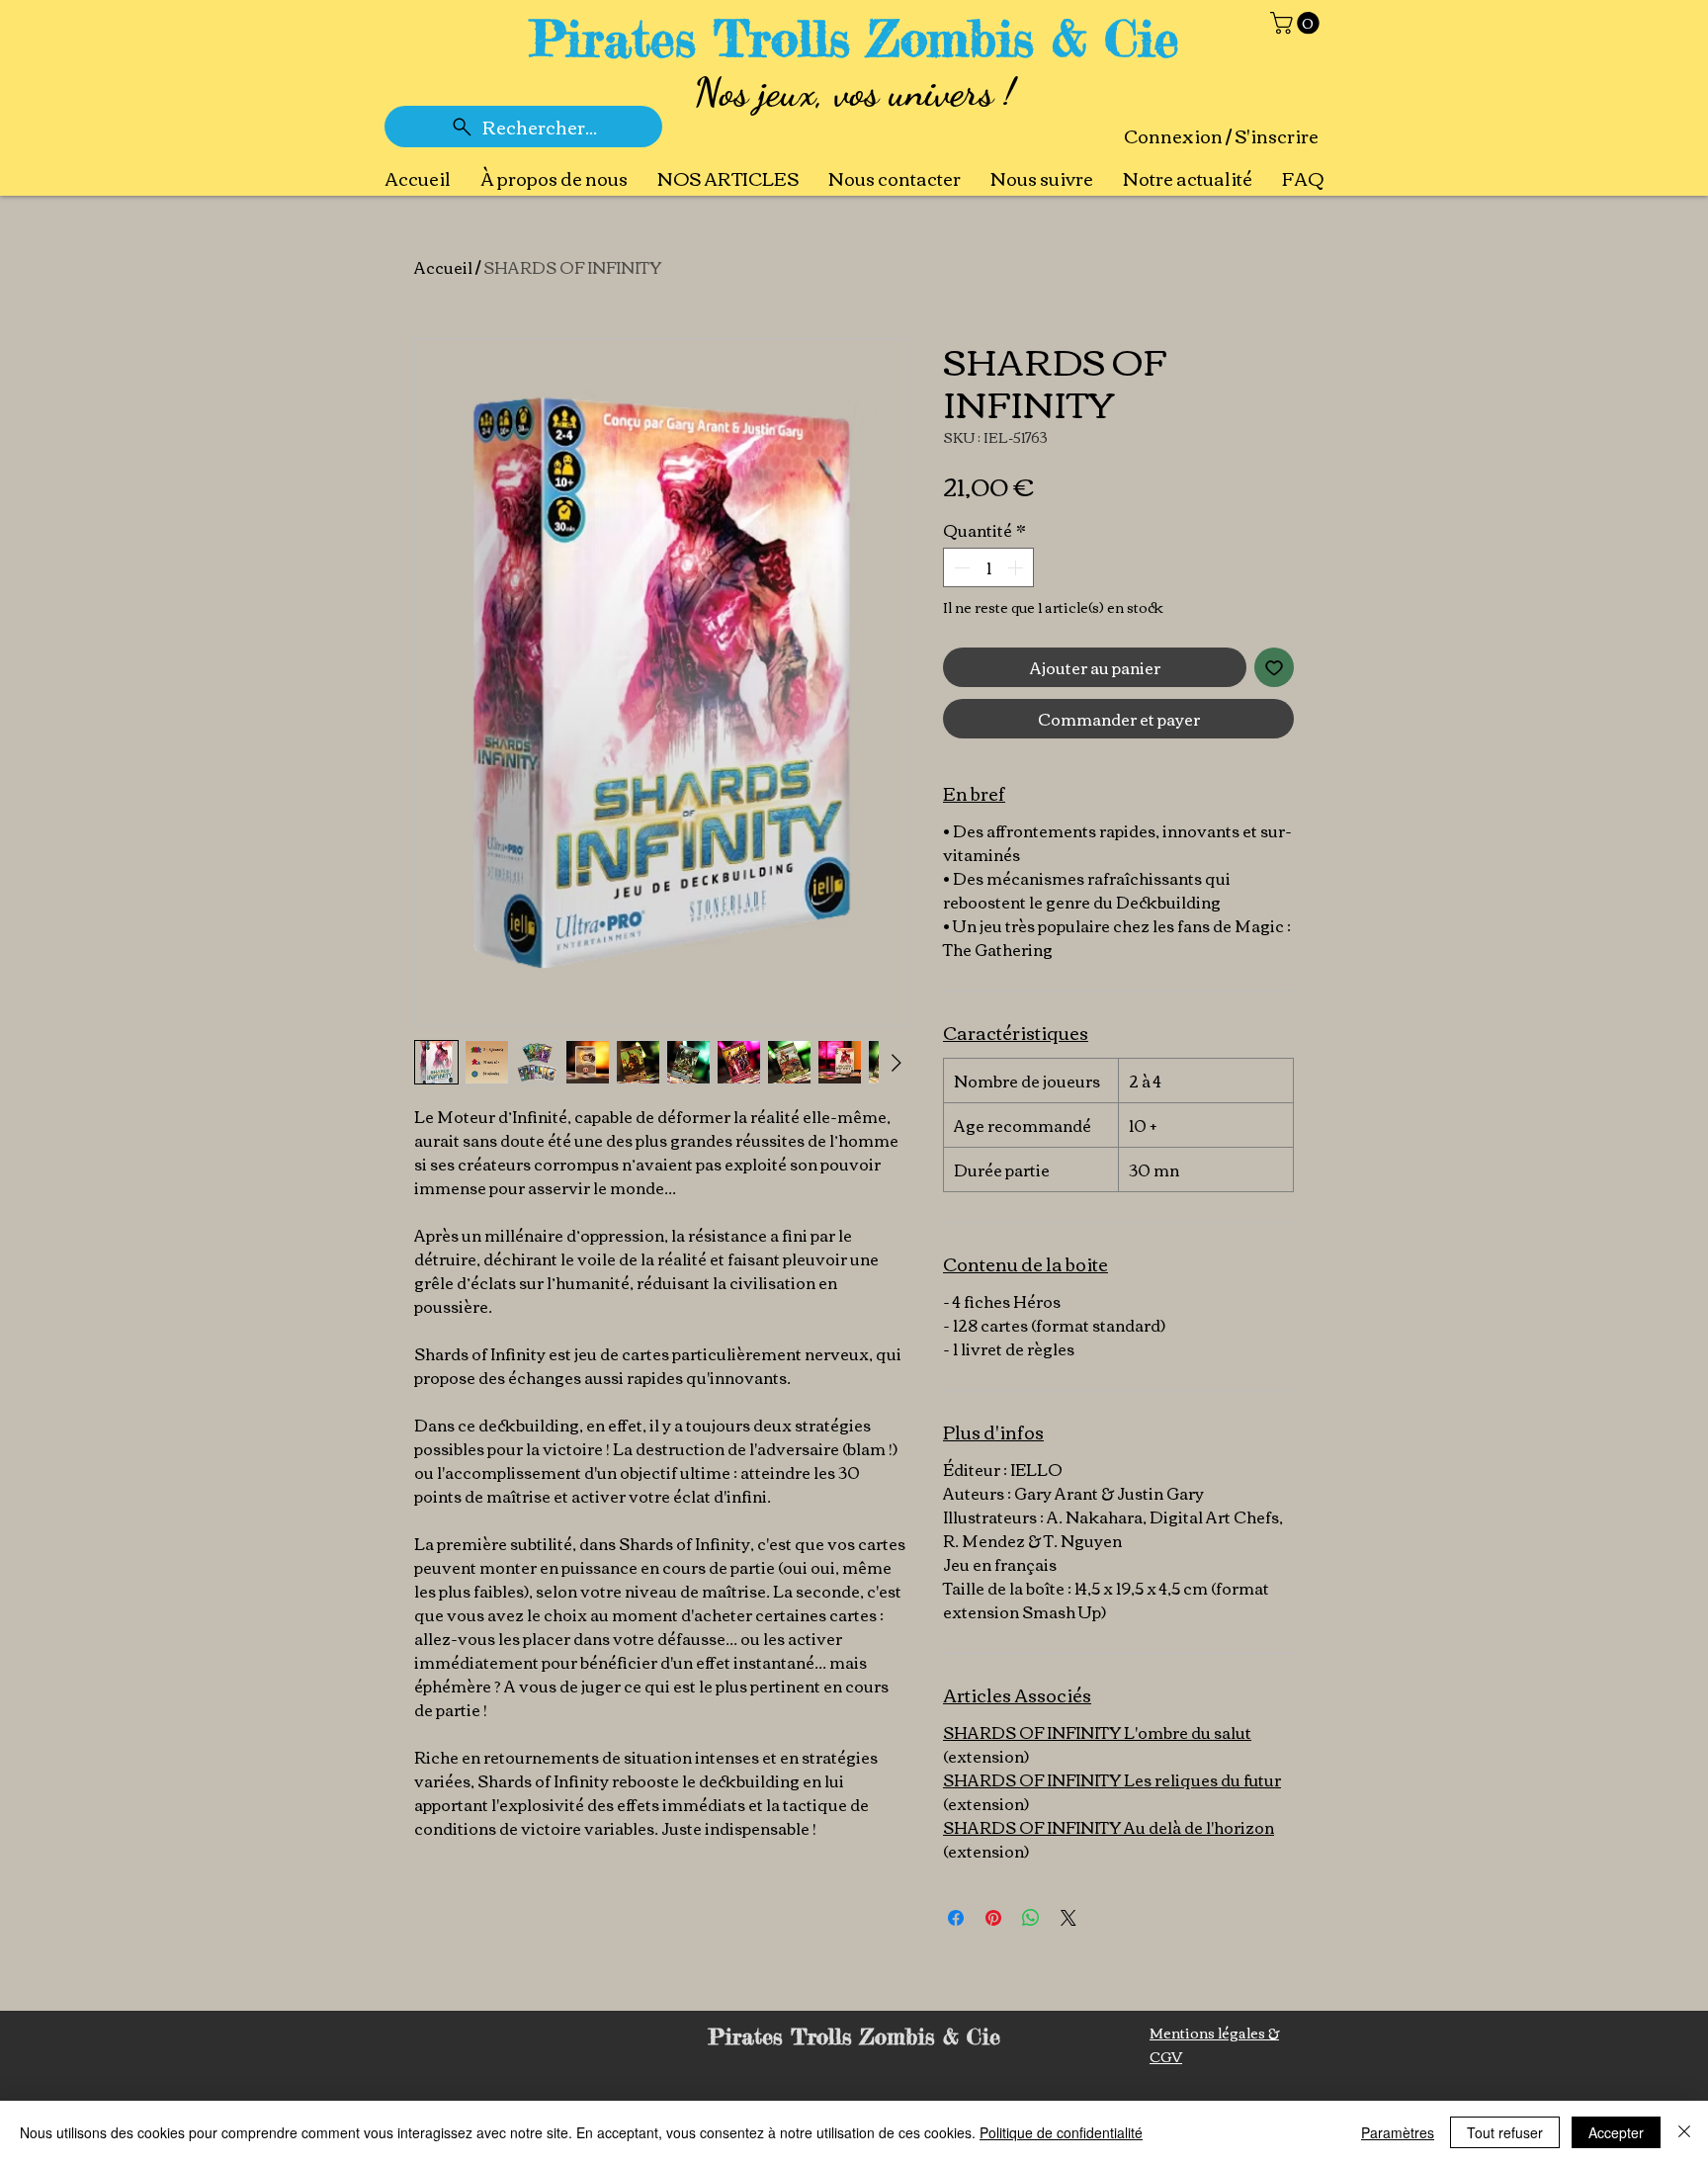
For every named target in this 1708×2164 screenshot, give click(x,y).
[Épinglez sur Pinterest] (993, 1918)
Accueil (443, 267)
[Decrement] (960, 567)
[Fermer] (1684, 2132)
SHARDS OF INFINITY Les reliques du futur (1112, 1779)
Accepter (1616, 2132)
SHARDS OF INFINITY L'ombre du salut (1097, 1732)
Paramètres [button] (1398, 2132)
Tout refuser (1505, 2132)
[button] (1297, 23)
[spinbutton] (988, 567)
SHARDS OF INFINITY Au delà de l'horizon (1109, 1827)
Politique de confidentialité (1061, 2132)
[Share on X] (1068, 1918)
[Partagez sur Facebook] (956, 1918)
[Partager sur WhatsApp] (1031, 1918)
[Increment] (1017, 567)
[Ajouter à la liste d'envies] (1274, 667)
